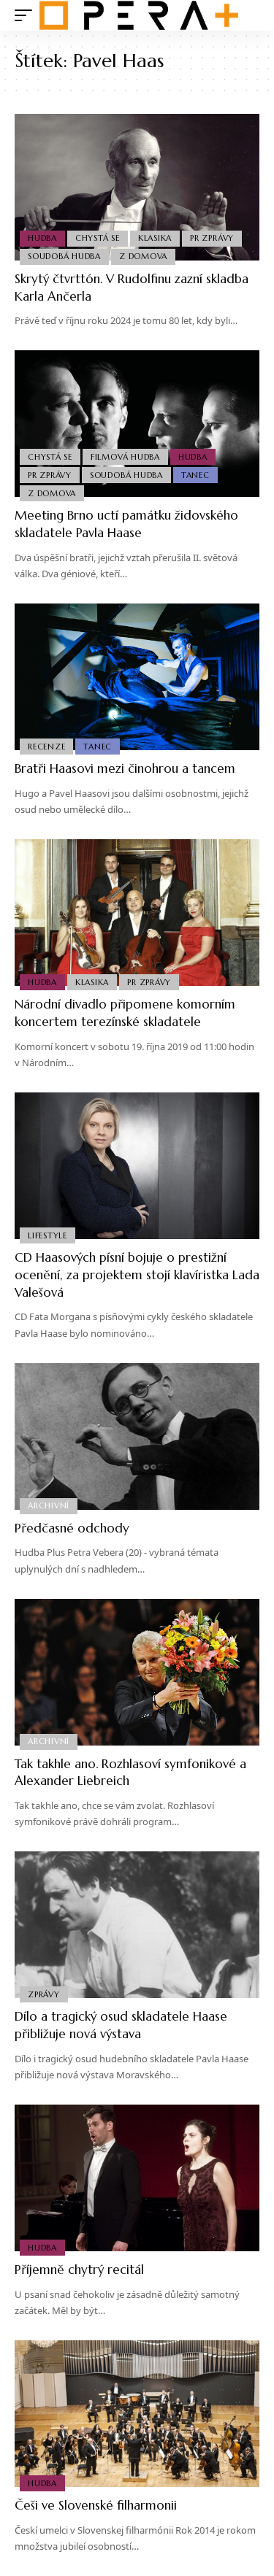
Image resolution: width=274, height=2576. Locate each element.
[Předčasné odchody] (137, 1437)
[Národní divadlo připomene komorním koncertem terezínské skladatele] (137, 913)
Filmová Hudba (125, 457)
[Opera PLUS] (139, 15)
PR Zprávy (212, 238)
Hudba (42, 238)
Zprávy (44, 1994)
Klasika (155, 238)
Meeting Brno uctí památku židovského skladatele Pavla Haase (126, 524)
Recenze (46, 747)
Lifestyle (47, 1235)
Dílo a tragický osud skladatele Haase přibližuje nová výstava (121, 2025)
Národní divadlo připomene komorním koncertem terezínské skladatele (125, 1013)
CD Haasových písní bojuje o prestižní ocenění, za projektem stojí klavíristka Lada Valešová (137, 1275)
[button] (27, 15)
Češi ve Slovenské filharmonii (96, 2505)
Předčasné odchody (72, 1528)
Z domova (143, 256)
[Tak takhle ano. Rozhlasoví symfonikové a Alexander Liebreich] (137, 1672)
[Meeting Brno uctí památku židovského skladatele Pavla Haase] (137, 424)
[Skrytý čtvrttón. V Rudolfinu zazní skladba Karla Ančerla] (137, 187)
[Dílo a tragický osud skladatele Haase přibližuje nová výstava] (137, 1925)
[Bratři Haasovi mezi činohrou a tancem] (137, 677)
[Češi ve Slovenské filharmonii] (137, 2414)
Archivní (49, 1505)
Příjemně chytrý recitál (79, 2270)
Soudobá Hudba (64, 256)
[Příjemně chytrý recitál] (137, 2178)
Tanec (195, 475)
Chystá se (98, 238)
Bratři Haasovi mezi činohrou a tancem (125, 768)
